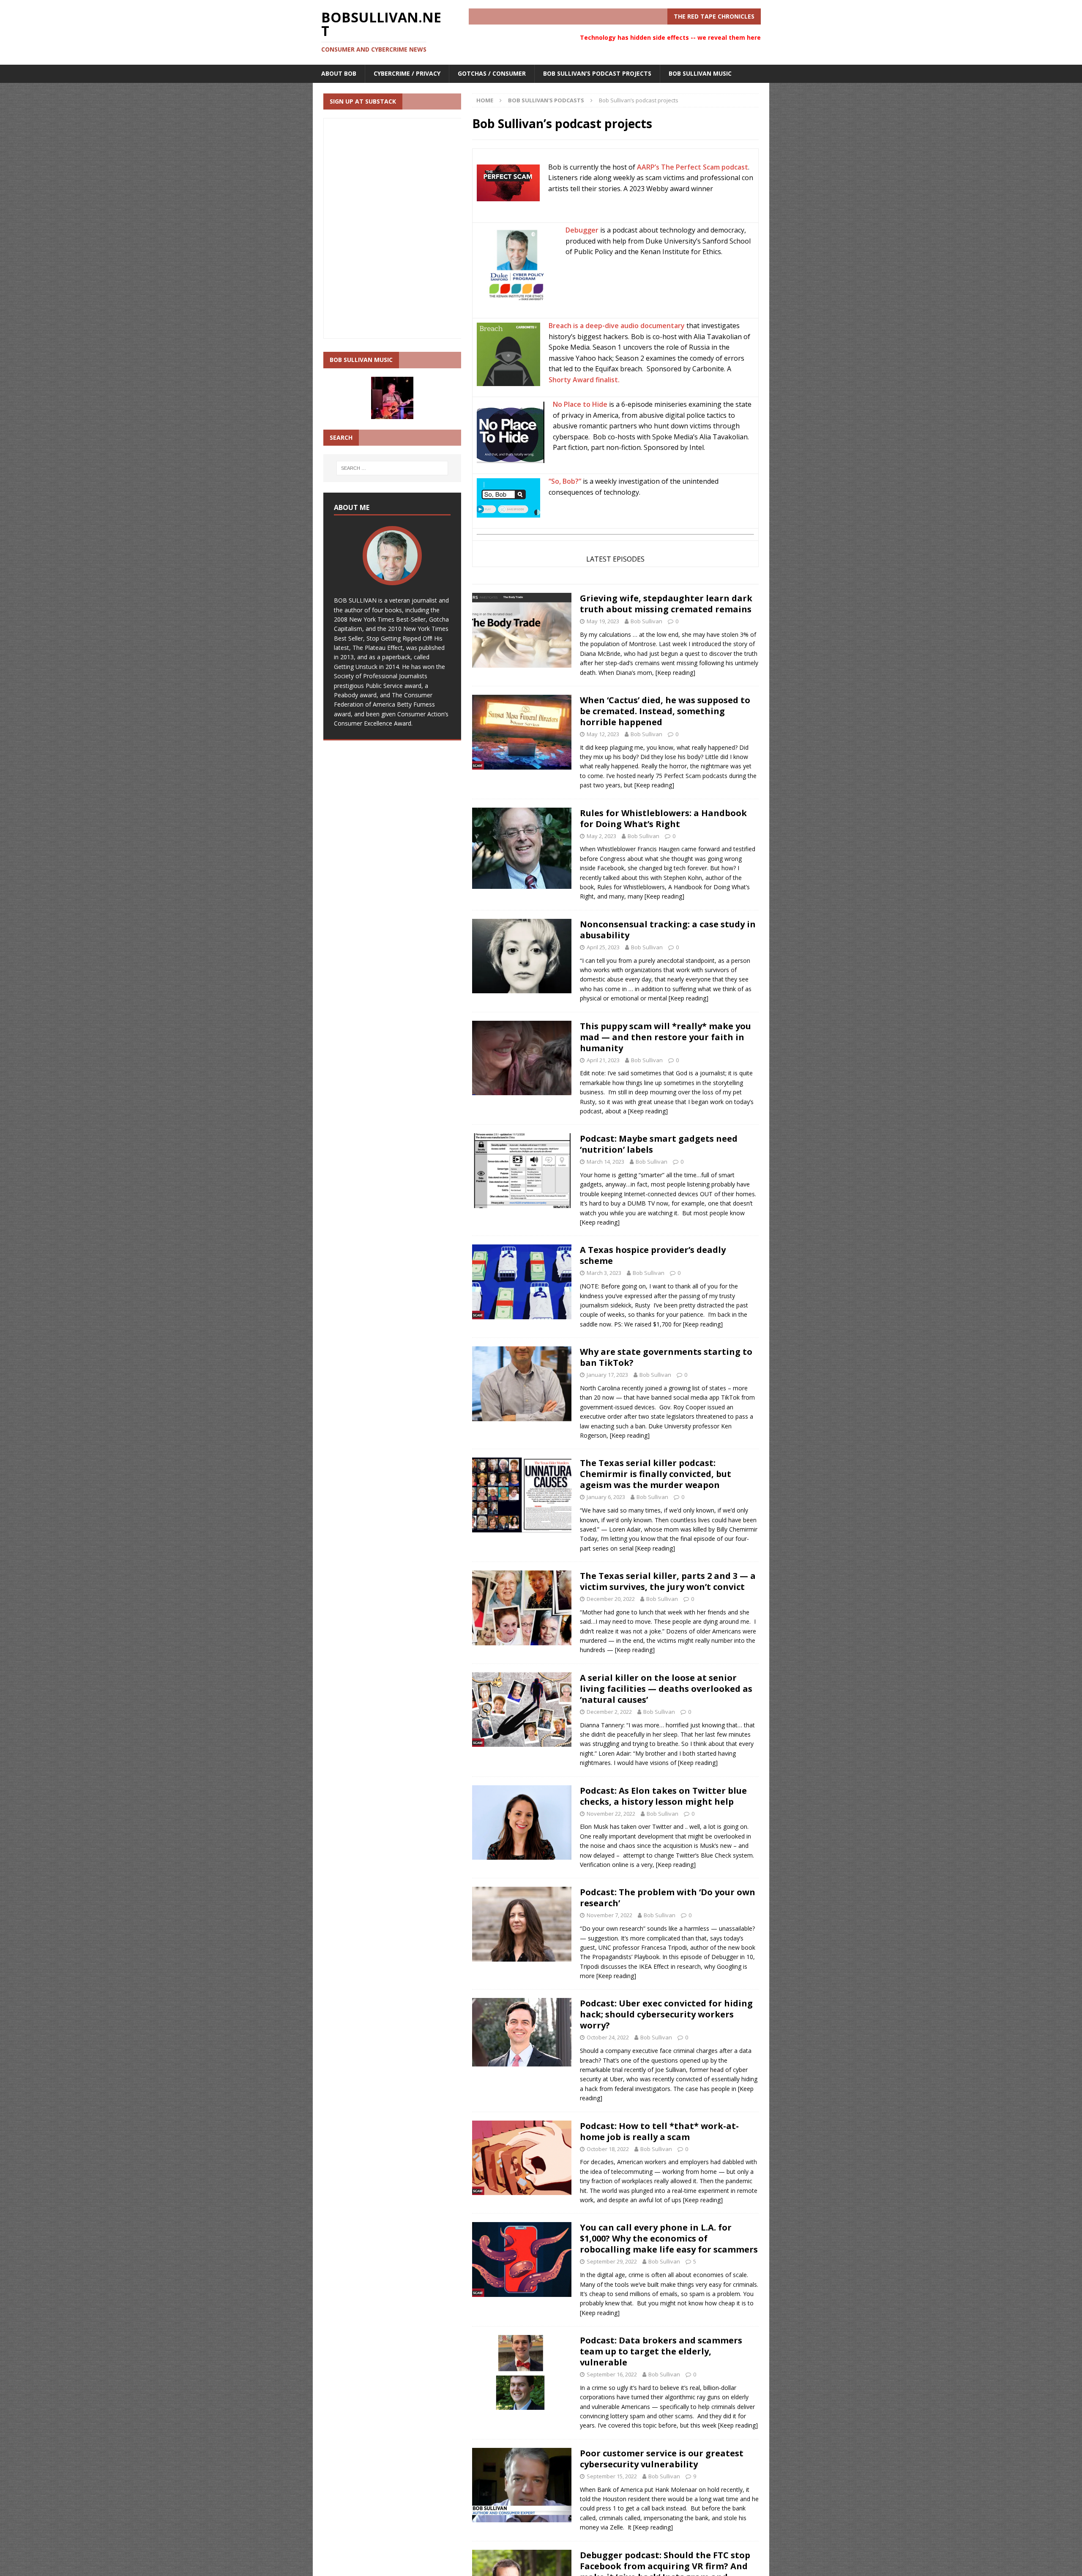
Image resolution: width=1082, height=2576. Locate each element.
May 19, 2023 (603, 621)
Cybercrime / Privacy (407, 73)
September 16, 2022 (612, 2374)
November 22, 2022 (611, 1814)
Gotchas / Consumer (492, 73)
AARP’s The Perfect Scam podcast (693, 167)
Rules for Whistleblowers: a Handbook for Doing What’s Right (663, 818)
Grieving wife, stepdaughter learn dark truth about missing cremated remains (666, 604)
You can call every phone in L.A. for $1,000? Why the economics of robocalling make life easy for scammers (669, 2238)
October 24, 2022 (608, 2037)
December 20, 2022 (611, 1599)
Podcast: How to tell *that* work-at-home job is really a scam (659, 2131)
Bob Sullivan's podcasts (546, 100)
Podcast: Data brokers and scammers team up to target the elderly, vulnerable (661, 2351)
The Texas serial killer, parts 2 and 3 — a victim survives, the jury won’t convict (668, 1581)
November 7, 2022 (609, 1915)
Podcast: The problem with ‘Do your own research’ (668, 1898)
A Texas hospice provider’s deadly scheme (653, 1255)
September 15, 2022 (612, 2476)
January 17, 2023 (607, 1375)
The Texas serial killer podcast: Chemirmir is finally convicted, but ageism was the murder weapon (656, 1474)
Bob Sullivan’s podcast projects (597, 73)
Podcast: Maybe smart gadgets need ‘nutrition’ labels (659, 1144)
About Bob (339, 73)
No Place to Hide (580, 404)
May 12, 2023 (603, 734)
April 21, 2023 (603, 1060)
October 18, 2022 (608, 2149)
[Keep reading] (675, 673)
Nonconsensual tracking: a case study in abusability (668, 930)
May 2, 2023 (601, 836)
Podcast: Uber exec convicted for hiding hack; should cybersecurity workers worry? (666, 2014)
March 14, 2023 (605, 1162)
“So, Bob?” (565, 481)
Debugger (582, 230)
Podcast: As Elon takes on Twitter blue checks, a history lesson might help (663, 1796)
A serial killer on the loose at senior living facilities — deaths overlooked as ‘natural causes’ (666, 1689)
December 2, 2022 (609, 1712)
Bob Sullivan (646, 621)
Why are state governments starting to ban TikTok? (666, 1357)
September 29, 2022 (612, 2261)
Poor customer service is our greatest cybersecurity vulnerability (662, 2459)
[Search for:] (392, 468)
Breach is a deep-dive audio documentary (617, 326)
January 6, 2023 (606, 1497)
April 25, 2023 (603, 947)
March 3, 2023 (604, 1273)
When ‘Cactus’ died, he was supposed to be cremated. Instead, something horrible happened (665, 711)
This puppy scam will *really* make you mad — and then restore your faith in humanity (665, 1037)
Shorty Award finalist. (584, 380)
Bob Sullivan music (700, 73)
